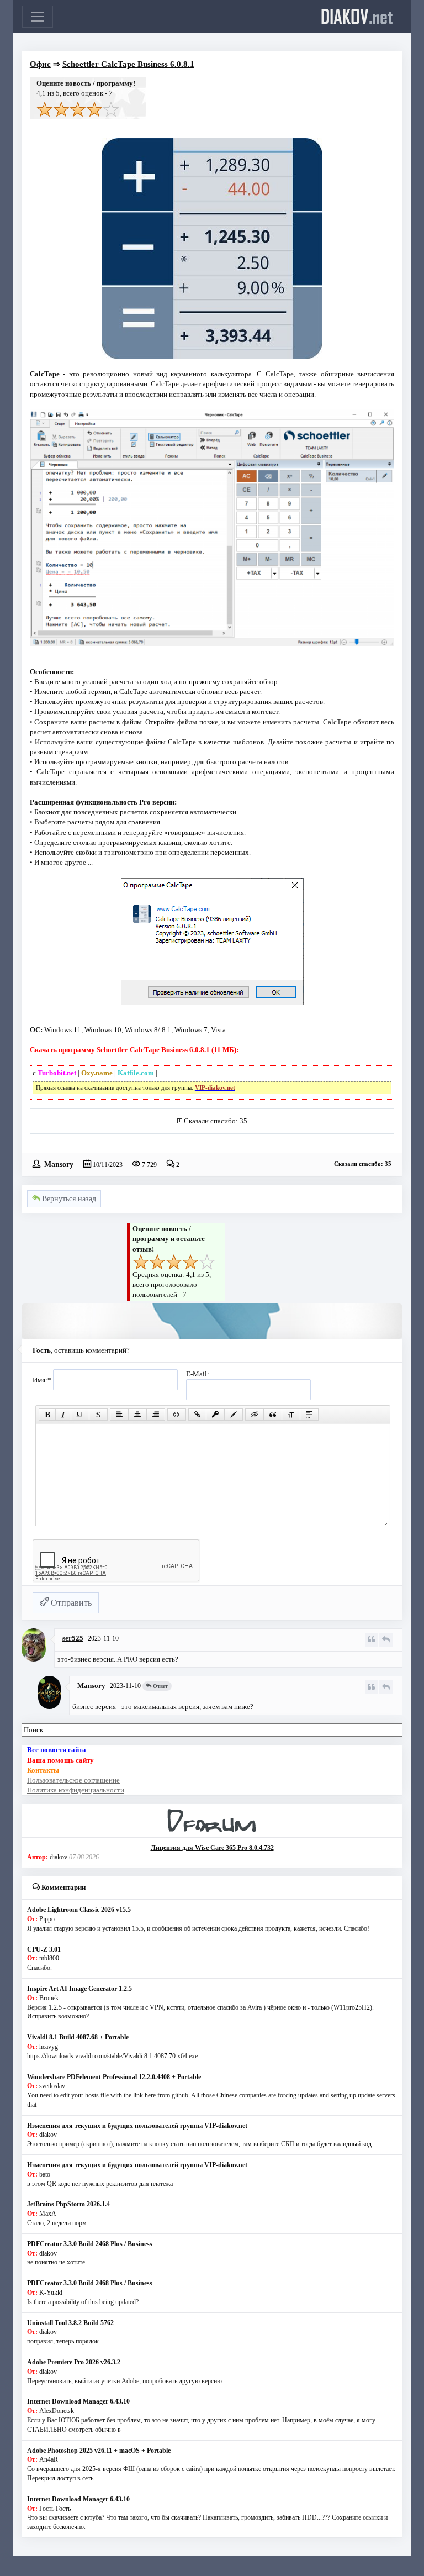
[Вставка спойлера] (309, 1415)
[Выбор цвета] (234, 1415)
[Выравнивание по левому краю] (119, 1415)
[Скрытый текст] (255, 1415)
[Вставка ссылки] (197, 1415)
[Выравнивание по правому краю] (156, 1415)
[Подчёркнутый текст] (80, 1415)
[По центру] (137, 1415)
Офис (40, 64)
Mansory (59, 1164)
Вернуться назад (68, 1199)
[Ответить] (386, 1640)
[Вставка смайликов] (177, 1415)
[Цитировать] (371, 1640)
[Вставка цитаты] (273, 1415)
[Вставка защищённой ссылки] (215, 1415)
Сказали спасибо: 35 (216, 1121)
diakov (357, 16)
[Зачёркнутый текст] (98, 1415)
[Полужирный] (47, 1415)
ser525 (73, 1638)
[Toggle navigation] (38, 17)
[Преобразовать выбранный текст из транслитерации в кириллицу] (291, 1415)
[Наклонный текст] (63, 1415)
